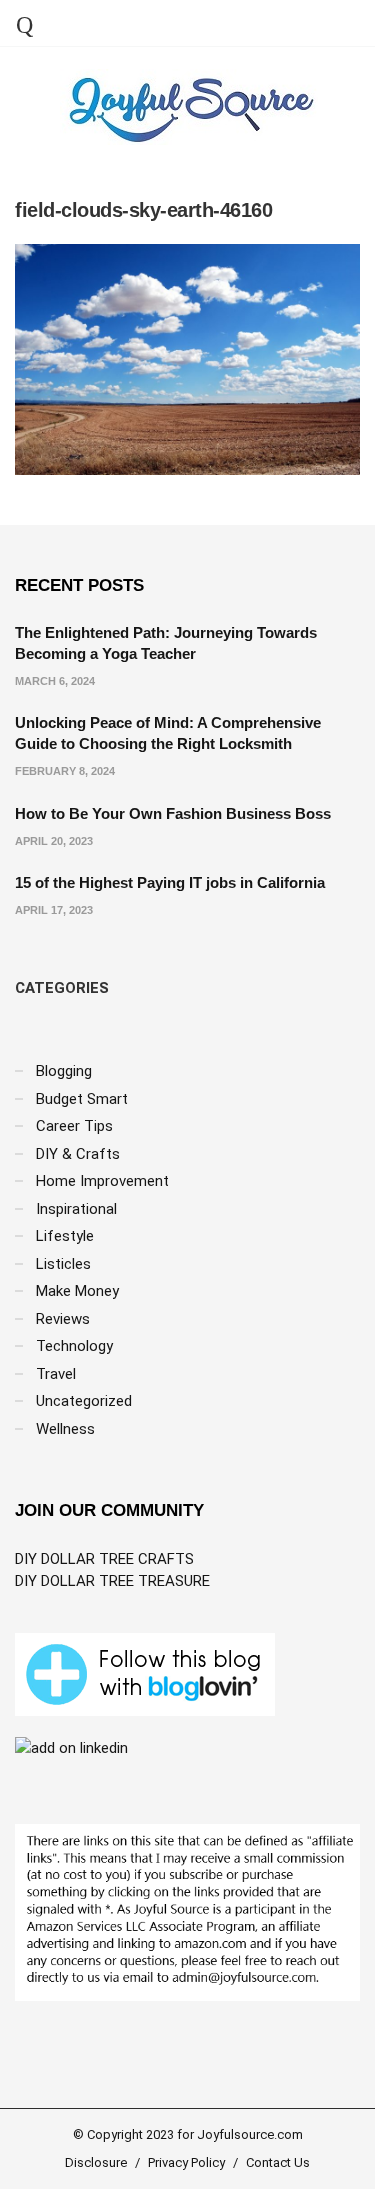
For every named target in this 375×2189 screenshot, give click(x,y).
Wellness (65, 1429)
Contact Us (278, 2162)
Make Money (77, 1291)
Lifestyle (65, 1236)
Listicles (63, 1264)
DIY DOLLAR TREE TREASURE (112, 1581)
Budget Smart (82, 1099)
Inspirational (76, 1209)
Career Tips (74, 1126)
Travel (56, 1374)
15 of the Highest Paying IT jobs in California (170, 882)
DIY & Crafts (78, 1154)
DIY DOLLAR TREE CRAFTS (104, 1559)
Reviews (63, 1319)
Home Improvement (102, 1181)
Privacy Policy (186, 2162)
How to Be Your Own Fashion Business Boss (173, 813)
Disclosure (96, 2162)
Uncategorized (84, 1401)
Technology (74, 1346)
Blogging (64, 1071)
